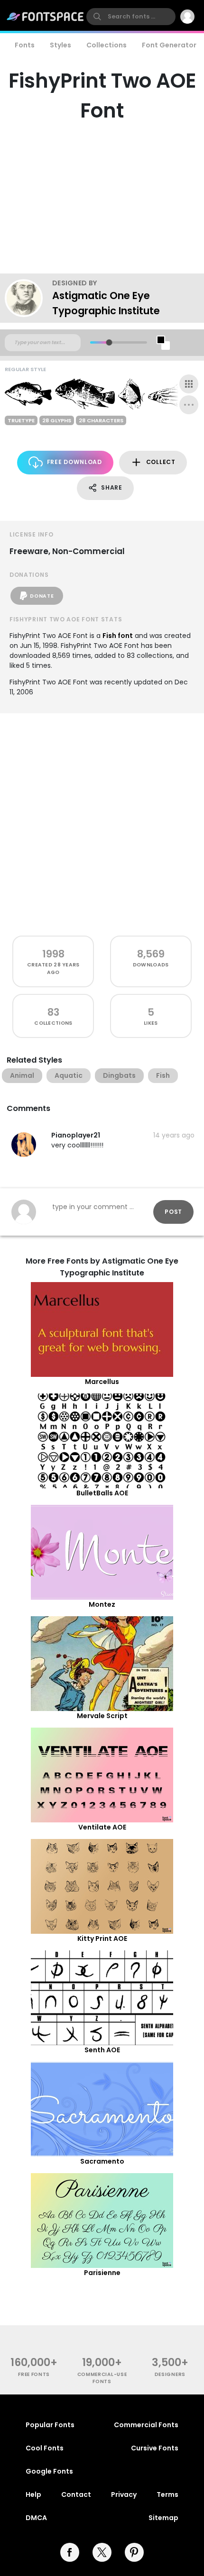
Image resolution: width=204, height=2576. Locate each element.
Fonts (25, 45)
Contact (76, 2494)
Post (173, 1212)
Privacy (124, 2494)
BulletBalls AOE (102, 1493)
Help (33, 2494)
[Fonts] (46, 17)
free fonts (34, 2374)
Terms (167, 2494)
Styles (60, 45)
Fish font (118, 636)
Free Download (74, 462)
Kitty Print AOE (102, 1939)
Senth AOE (102, 2050)
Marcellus (102, 1382)
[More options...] (189, 405)
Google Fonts (49, 2471)
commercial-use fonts (102, 2378)
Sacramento (102, 2161)
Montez (102, 1604)
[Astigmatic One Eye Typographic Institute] (28, 298)
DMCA (36, 2518)
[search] (131, 17)
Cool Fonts (45, 2448)
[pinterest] (134, 2552)
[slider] (109, 342)
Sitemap (163, 2518)
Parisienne (102, 2273)
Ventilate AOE (102, 1827)
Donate (42, 596)
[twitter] (102, 2552)
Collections (107, 45)
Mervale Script (102, 1716)
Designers (170, 2374)
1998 (53, 954)
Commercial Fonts (146, 2425)
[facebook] (70, 2552)
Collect (161, 462)
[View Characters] (189, 384)
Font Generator (169, 45)
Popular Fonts (50, 2425)
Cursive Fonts (155, 2448)
